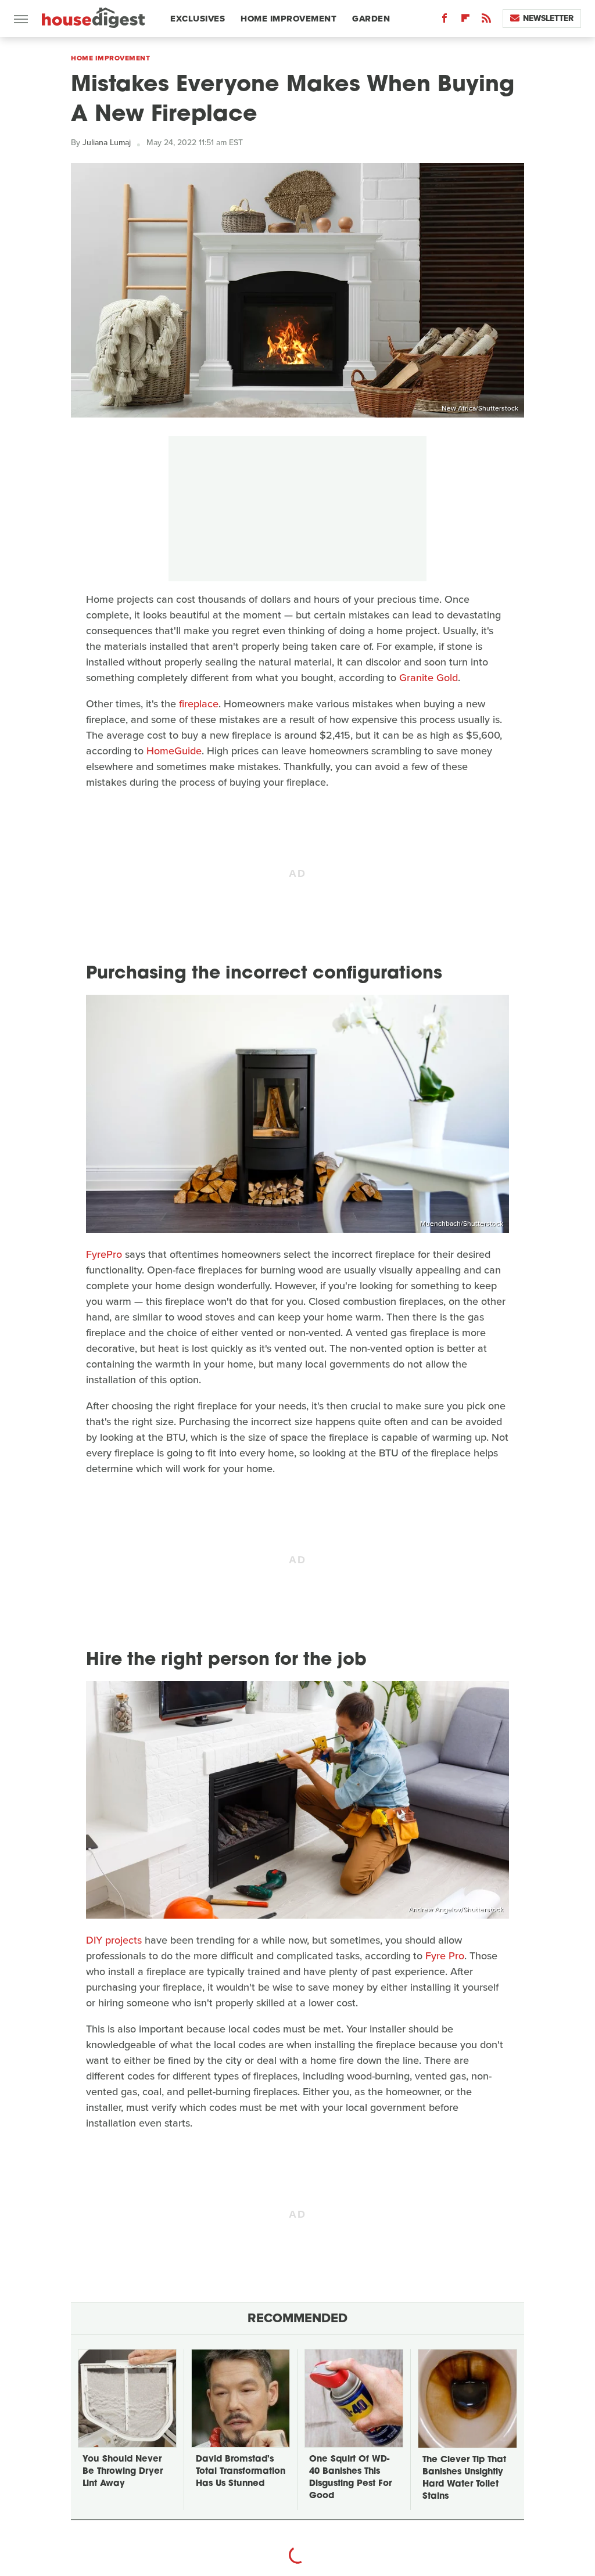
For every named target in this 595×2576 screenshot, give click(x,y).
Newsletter (548, 18)
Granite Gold (429, 678)
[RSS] (486, 21)
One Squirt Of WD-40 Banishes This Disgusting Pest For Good (350, 2478)
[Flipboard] (465, 21)
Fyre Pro (445, 1956)
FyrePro (104, 1254)
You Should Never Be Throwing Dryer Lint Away (123, 2472)
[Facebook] (445, 21)
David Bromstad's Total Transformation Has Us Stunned (241, 2472)
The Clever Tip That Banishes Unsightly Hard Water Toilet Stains (464, 2478)
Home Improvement (288, 19)
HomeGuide (174, 751)
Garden (371, 19)
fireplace (199, 704)
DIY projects (114, 1940)
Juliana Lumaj (107, 143)
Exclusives (198, 19)
